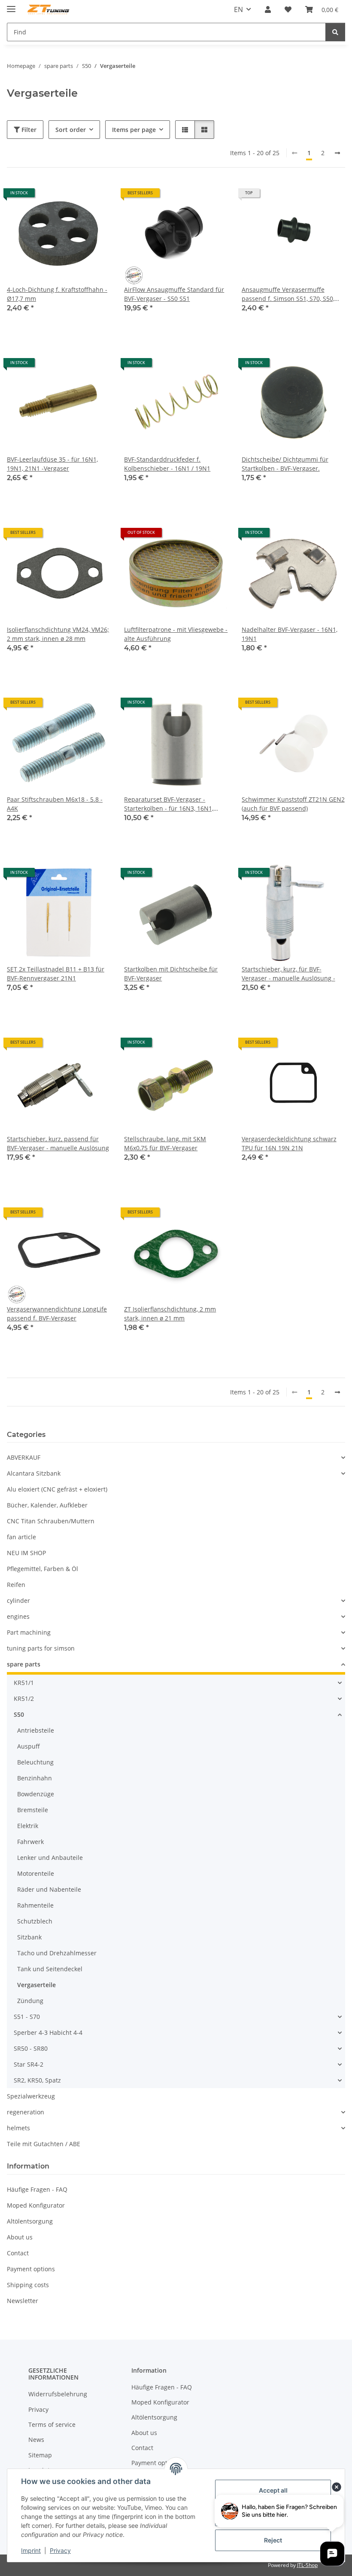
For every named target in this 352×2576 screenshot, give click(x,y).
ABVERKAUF (24, 1457)
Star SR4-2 (29, 2064)
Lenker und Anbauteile (50, 1858)
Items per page (134, 130)
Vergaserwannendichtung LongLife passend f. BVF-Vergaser (57, 1314)
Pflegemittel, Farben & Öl (42, 1569)
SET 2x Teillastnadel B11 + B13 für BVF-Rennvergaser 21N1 (56, 974)
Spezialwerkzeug (31, 2096)
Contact (18, 2253)
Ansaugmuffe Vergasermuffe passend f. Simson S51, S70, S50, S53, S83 (288, 294)
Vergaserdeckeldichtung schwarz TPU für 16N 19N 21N (289, 1143)
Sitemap (40, 2455)
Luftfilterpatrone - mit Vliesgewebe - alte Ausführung (176, 634)
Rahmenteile (35, 1905)
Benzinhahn (35, 1778)
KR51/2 (24, 1698)
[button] (268, 9)
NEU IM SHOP (26, 1553)
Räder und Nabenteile (49, 1889)
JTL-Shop (307, 2565)
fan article (21, 1537)
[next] (337, 153)
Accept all (273, 2490)
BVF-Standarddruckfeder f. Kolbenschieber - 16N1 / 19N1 (167, 464)
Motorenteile (36, 1873)
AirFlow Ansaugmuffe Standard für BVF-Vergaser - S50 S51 (174, 294)
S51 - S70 (27, 2017)
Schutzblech (35, 1921)
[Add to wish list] (96, 196)
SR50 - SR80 (31, 2048)
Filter (28, 130)
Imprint (31, 2550)
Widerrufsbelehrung (58, 2394)
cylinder (18, 1600)
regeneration (26, 2112)
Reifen (16, 1585)
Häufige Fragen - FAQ (37, 2189)
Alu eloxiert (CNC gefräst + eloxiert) (57, 1489)
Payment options (31, 2269)
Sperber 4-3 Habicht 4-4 (48, 2032)
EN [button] (238, 9)
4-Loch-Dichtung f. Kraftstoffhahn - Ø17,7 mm (57, 294)
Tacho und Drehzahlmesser (57, 1953)
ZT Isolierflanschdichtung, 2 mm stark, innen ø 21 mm (170, 1314)
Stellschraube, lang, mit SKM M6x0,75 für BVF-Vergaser (165, 1143)
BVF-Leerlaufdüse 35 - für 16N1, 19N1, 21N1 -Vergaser (52, 464)
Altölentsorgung (30, 2221)
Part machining (29, 1632)
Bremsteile (33, 1810)
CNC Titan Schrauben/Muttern (51, 1521)
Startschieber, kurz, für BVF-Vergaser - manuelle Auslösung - (288, 974)
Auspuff (29, 1746)
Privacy (60, 2550)
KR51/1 (24, 1683)
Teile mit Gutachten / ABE (44, 2144)
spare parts (24, 1664)
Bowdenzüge (36, 1794)
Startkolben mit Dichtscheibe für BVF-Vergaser (171, 974)
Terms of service (52, 2424)
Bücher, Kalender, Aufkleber (47, 1505)
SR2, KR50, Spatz (37, 2080)
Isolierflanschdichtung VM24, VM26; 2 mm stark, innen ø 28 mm (58, 634)
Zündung (30, 2001)
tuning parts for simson (41, 1648)
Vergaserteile (36, 1985)
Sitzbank (29, 1937)
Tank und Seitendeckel (50, 1969)
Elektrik (28, 1826)
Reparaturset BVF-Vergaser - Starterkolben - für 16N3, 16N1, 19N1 (169, 804)
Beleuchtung (35, 1762)
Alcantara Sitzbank (34, 1473)
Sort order (71, 130)
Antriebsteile (36, 1730)
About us (20, 2237)
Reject (273, 2540)
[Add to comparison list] (73, 196)
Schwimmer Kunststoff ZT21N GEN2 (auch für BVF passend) (293, 804)
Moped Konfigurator (36, 2205)
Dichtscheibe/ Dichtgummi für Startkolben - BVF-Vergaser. (285, 464)
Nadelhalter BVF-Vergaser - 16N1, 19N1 (290, 634)
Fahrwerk (30, 1842)
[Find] (335, 32)
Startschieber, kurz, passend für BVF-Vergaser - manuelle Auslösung (58, 1143)
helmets (18, 2128)
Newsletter (23, 2301)
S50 (19, 1714)
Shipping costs (28, 2285)
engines (18, 1616)
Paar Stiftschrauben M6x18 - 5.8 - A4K (55, 804)
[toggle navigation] (11, 5)
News (36, 2440)
